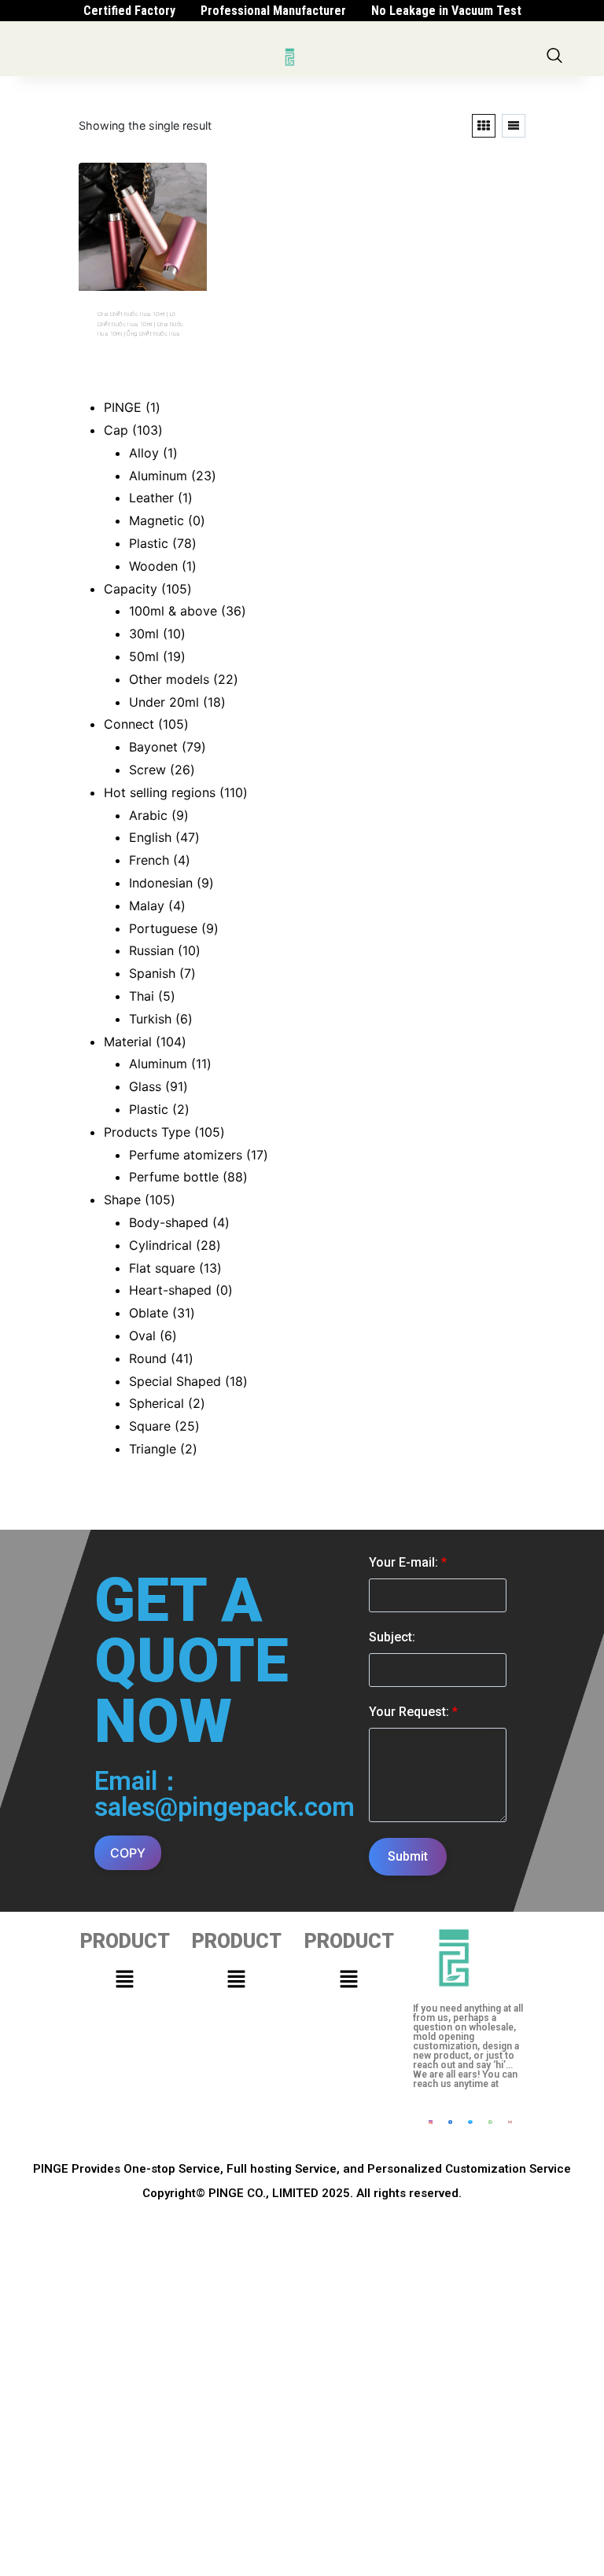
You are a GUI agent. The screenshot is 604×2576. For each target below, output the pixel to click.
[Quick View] (128, 356)
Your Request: (413, 1712)
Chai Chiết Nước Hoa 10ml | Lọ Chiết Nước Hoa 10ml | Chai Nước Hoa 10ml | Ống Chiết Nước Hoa (140, 324)
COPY (128, 1853)
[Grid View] (484, 126)
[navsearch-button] (554, 57)
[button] (124, 1979)
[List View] (514, 126)
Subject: (392, 1637)
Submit (408, 1856)
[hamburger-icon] (257, 57)
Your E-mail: (408, 1562)
